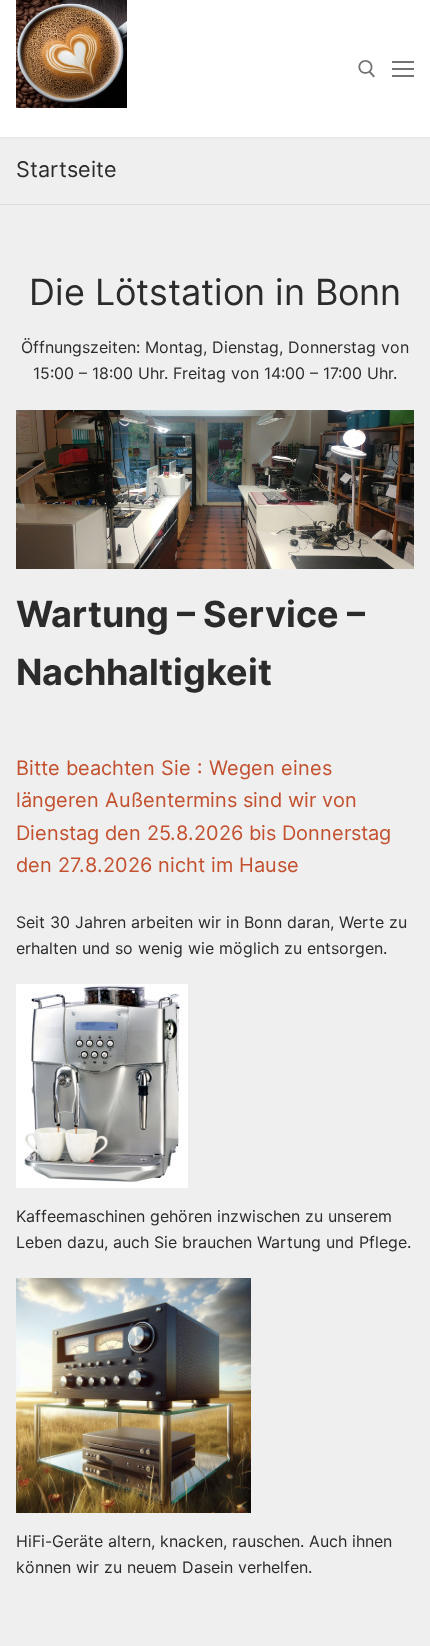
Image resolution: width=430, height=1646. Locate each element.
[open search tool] (367, 69)
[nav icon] (403, 69)
